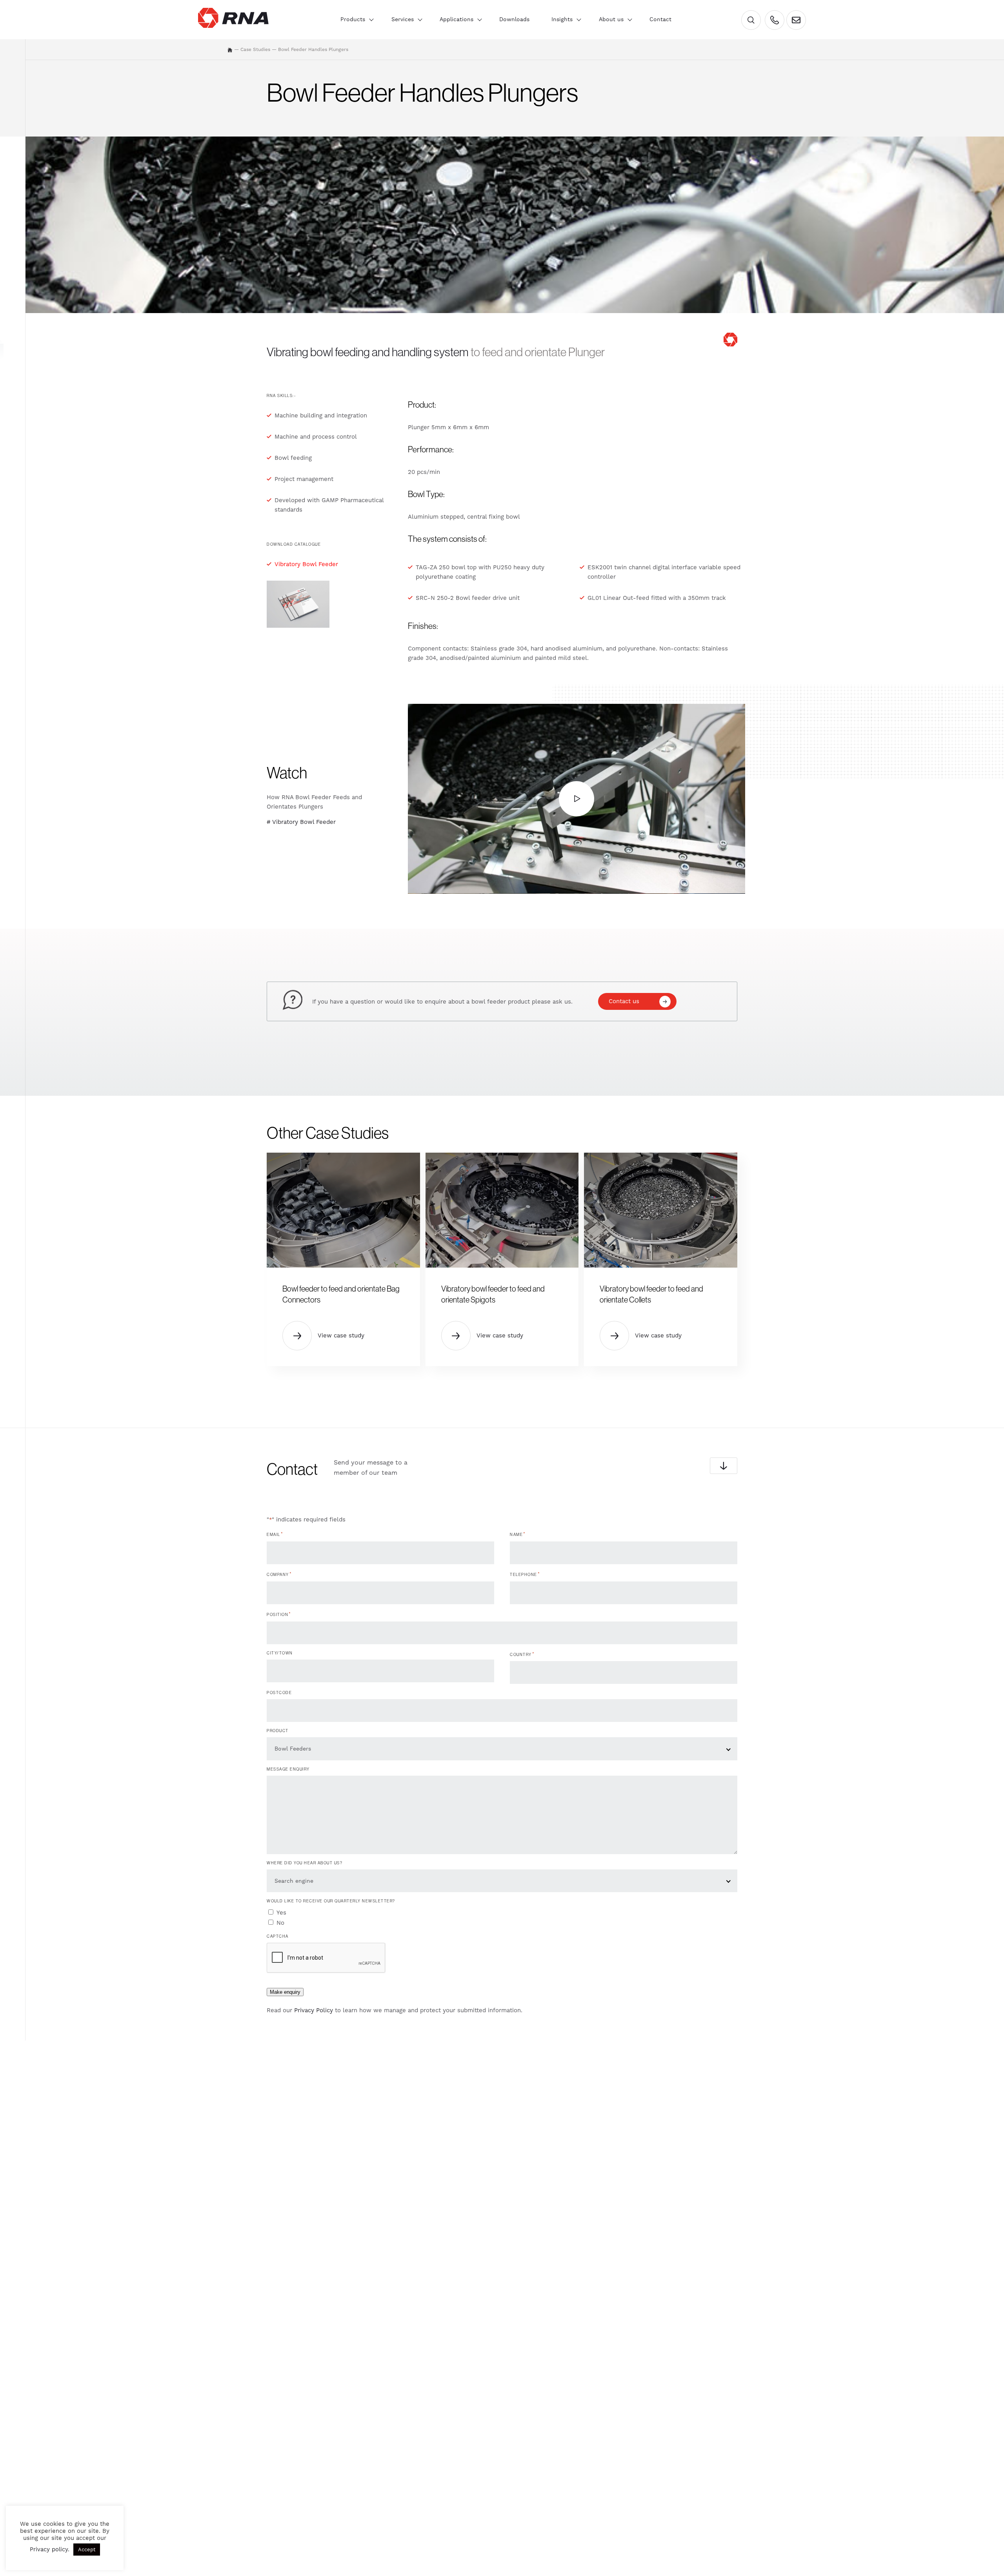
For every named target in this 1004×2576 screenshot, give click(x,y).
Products (353, 19)
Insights (562, 19)
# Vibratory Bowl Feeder (301, 822)
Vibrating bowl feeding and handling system (368, 352)
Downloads (514, 19)
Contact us (624, 1001)
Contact (660, 19)
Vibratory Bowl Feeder (306, 564)
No (280, 1923)
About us (611, 19)
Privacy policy (49, 2549)
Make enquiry (285, 1992)
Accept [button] (87, 2550)
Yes (281, 1913)
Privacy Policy (314, 2010)
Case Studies (255, 49)
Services (403, 19)
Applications (457, 19)
